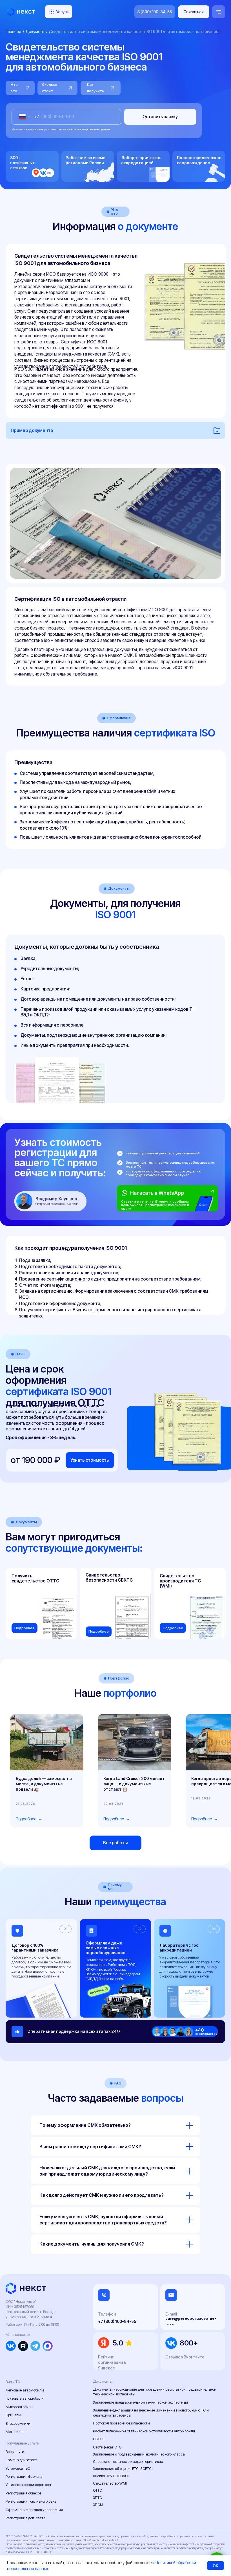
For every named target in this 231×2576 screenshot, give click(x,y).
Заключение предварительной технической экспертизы (140, 2402)
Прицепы (13, 2415)
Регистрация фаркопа (24, 2477)
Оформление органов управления (34, 2510)
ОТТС (97, 2490)
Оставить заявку (160, 117)
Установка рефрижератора (28, 2485)
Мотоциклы (15, 2432)
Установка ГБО (18, 2468)
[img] (205, 1202)
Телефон (107, 2314)
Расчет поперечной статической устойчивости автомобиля (144, 2431)
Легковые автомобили (25, 2390)
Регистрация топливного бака (31, 2501)
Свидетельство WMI (110, 2483)
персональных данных (97, 129)
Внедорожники (18, 2423)
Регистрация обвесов (24, 2493)
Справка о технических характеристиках (128, 2462)
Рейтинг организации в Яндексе (112, 2362)
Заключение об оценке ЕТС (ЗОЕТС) (123, 2469)
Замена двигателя (21, 2460)
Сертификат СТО (107, 2447)
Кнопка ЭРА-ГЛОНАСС (112, 2476)
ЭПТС (97, 2498)
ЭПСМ (98, 2505)
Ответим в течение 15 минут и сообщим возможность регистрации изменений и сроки (155, 1205)
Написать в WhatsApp (157, 1193)
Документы (37, 31)
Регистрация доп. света (26, 2518)
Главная (13, 31)
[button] (194, 12)
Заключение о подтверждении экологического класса (139, 2454)
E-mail (171, 2314)
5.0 (118, 2343)
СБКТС (99, 2439)
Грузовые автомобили (25, 2398)
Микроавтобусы (19, 2407)
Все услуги (15, 2452)
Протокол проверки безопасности (121, 2423)
